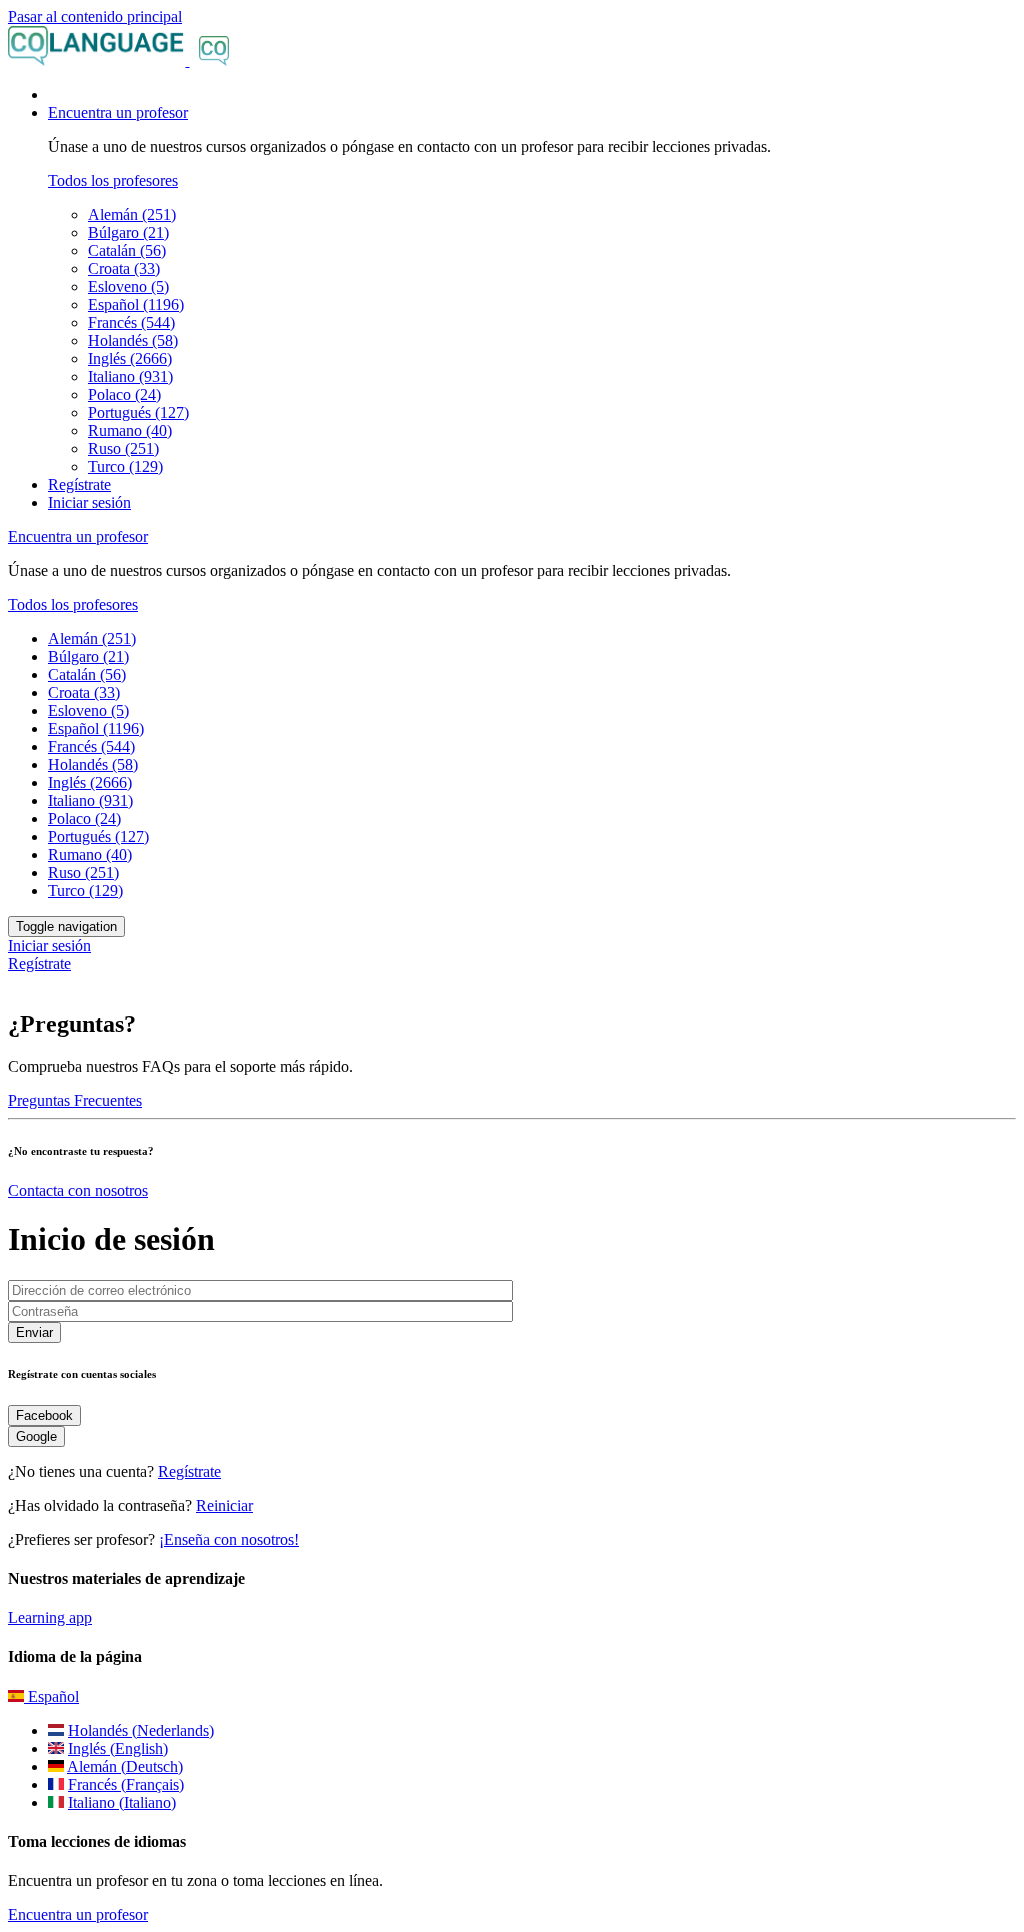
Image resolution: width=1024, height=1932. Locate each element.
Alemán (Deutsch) (125, 1766)
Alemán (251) (132, 214)
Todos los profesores (113, 180)
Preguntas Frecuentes (75, 1100)
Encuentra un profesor (78, 1914)
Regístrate (79, 484)
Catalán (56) (127, 250)
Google (36, 1436)
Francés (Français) (126, 1784)
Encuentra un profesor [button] (118, 112)
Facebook (44, 1415)
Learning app (50, 1617)
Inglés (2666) (130, 358)
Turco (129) (125, 466)
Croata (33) (124, 268)
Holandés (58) (133, 340)
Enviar (34, 1332)
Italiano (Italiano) (122, 1802)
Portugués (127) (138, 412)
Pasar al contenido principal (95, 16)
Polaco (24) (124, 394)
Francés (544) (131, 322)
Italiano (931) (130, 376)
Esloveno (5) (128, 286)
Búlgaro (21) (128, 232)
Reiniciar (224, 1505)
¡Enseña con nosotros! (229, 1539)
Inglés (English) (118, 1748)
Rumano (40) (130, 430)
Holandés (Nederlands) (141, 1730)
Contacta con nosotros (78, 1190)
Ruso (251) (123, 448)
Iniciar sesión (89, 502)
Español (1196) (136, 304)
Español (51, 1696)
